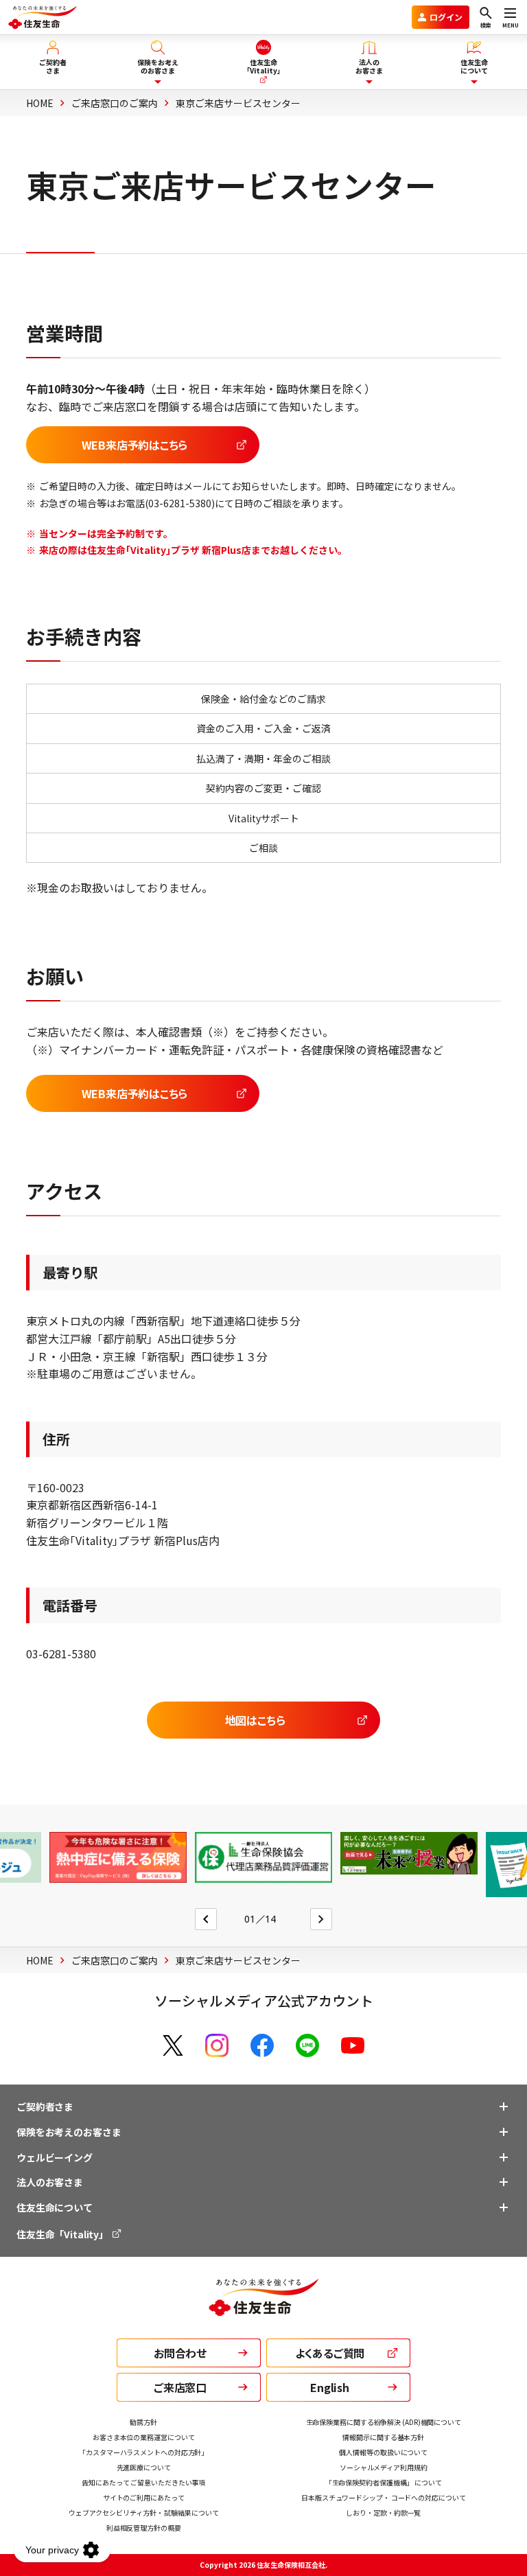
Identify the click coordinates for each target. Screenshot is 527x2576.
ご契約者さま (45, 2107)
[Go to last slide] (206, 1919)
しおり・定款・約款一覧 (383, 2513)
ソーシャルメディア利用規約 (384, 2467)
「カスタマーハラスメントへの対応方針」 (143, 2452)
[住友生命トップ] (263, 2307)
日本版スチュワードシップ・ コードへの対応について (384, 2497)
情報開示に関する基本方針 (383, 2437)
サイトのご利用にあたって (144, 2497)
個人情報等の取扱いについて (383, 2452)
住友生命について (55, 2207)
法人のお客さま (50, 2182)
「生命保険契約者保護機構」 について (384, 2482)
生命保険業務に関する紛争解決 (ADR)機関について (384, 2422)
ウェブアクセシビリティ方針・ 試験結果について (144, 2513)
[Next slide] (321, 1919)
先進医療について (144, 2467)
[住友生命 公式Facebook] (262, 2045)
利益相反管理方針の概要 (144, 2528)
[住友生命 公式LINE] (307, 2045)
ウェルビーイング (55, 2157)
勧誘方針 (143, 2422)
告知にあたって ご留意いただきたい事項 (143, 2482)
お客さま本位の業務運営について (144, 2437)
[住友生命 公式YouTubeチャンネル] (353, 2045)
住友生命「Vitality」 (63, 2234)
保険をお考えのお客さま (69, 2132)
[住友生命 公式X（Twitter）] (173, 2045)
